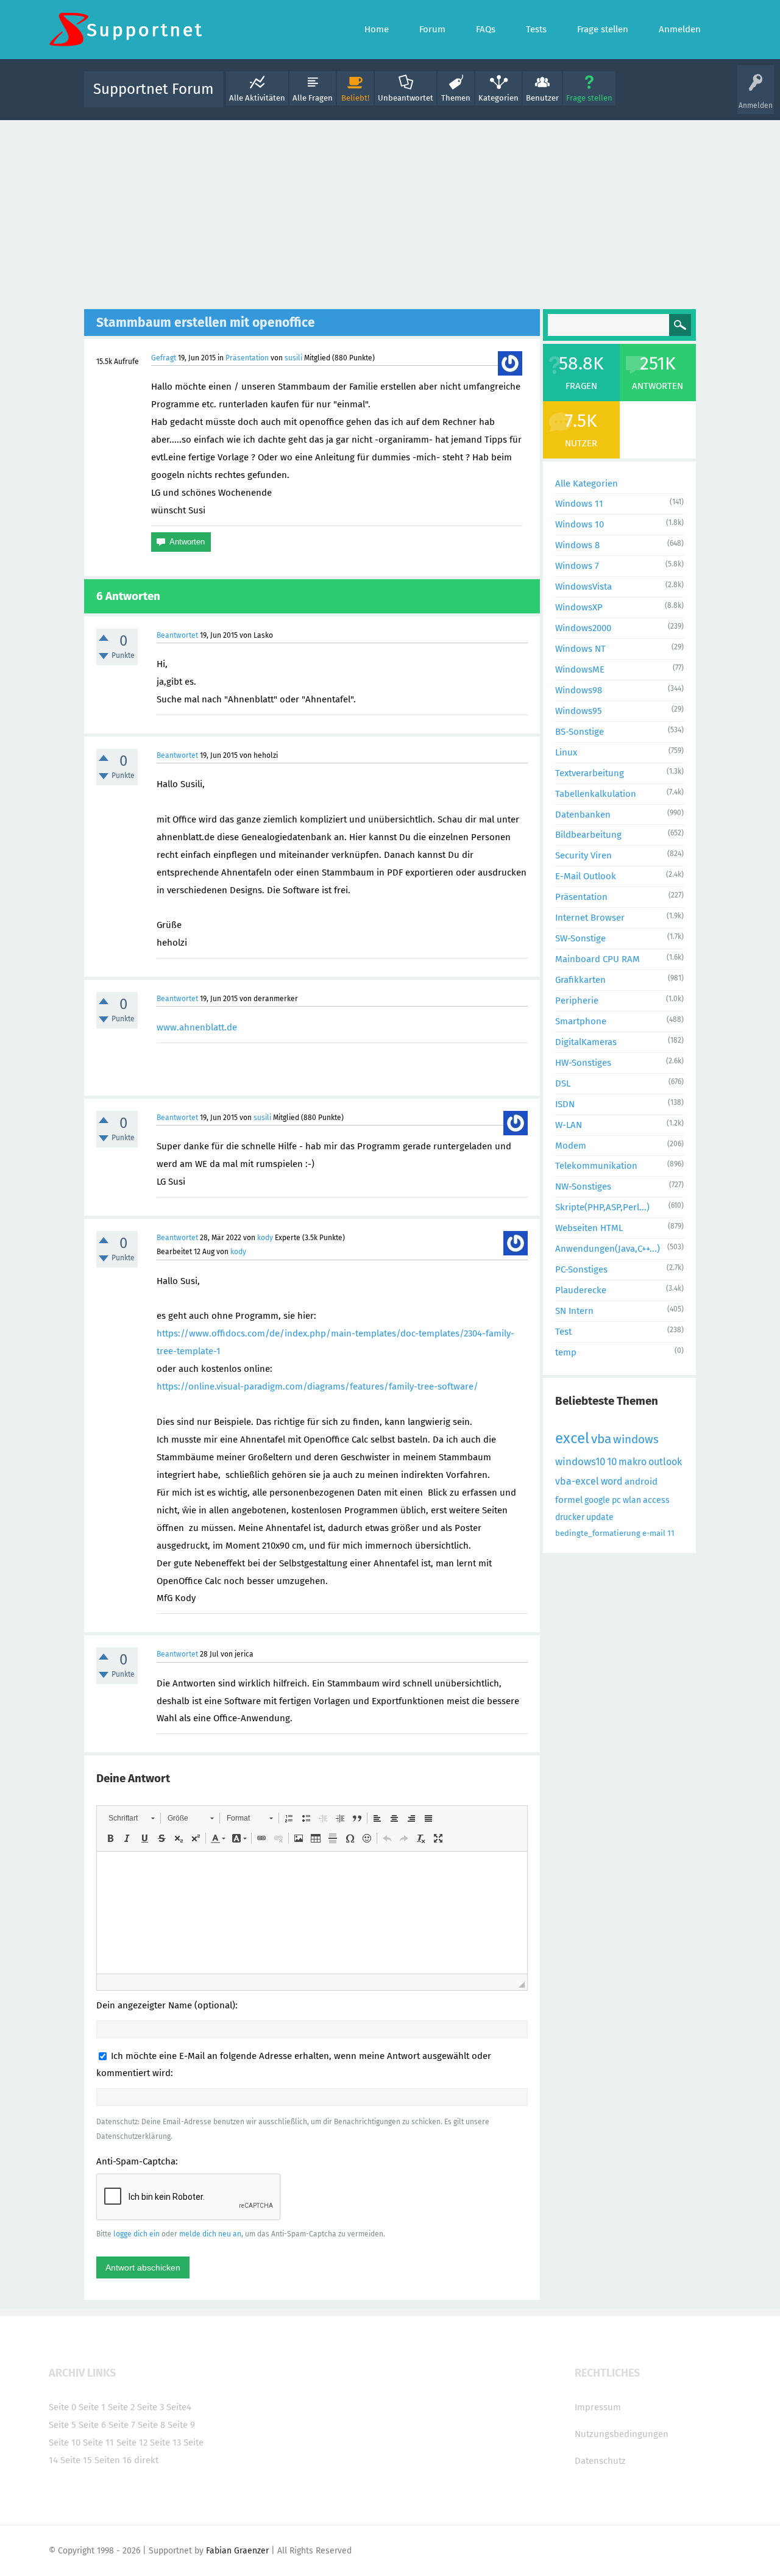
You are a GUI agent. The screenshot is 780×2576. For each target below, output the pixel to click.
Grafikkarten (580, 980)
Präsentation (247, 358)
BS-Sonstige (580, 732)
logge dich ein (136, 2234)
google (597, 1500)
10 (612, 1462)
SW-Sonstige (580, 938)
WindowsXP (579, 607)
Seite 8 (151, 2425)
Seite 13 (165, 2442)
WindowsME (580, 669)
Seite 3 (151, 2407)
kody (265, 1238)
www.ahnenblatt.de (197, 1027)
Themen (456, 98)
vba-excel (577, 1481)
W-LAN (569, 1125)
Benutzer (542, 98)
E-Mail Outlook (586, 876)
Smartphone (581, 1021)
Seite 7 (122, 2425)
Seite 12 (132, 2442)
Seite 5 (62, 2425)
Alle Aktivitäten (257, 98)
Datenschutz (600, 2461)
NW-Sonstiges (583, 1186)
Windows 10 (580, 524)
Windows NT (580, 649)
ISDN (565, 1104)
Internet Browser (590, 918)
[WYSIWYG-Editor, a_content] (312, 1913)
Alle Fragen (313, 98)
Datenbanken (583, 815)
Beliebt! (355, 98)
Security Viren (583, 855)
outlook (665, 1462)
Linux (566, 752)
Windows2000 (583, 628)
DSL (563, 1083)
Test (563, 1332)
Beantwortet (177, 635)
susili (293, 358)
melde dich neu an (210, 2234)
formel (569, 1500)
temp (566, 1352)
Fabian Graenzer (237, 2551)
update (600, 1517)
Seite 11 (98, 2442)
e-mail (654, 1533)
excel (572, 1438)
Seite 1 (92, 2407)
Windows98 (579, 690)
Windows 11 (579, 504)
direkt (146, 2460)
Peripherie (577, 1001)
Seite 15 (76, 2460)
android (641, 1482)
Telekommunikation (596, 1166)
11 (671, 1533)
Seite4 (179, 2407)
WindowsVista (583, 587)
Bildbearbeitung (588, 835)
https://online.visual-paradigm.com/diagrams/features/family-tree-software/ (317, 1386)
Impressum (598, 2407)
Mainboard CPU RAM (597, 959)
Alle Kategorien (587, 483)
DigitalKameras (586, 1042)
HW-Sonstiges (583, 1063)
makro (633, 1462)
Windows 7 (577, 566)
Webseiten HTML (589, 1228)
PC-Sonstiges (581, 1269)
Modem (571, 1146)
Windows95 (579, 711)
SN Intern (574, 1311)
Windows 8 (577, 545)
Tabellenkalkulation (596, 794)
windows (636, 1439)
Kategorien (498, 98)
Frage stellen (589, 98)
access (656, 1500)
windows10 (580, 1462)
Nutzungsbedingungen (622, 2434)
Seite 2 (121, 2407)
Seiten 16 (113, 2460)
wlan (632, 1500)
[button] (131, 1818)
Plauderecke (581, 1290)
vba (601, 1439)
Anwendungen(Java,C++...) (608, 1249)
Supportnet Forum (154, 89)
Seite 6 (92, 2425)
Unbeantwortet (406, 98)
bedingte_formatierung (598, 1533)
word (612, 1481)
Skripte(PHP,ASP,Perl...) (602, 1207)
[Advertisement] (390, 212)
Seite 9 (181, 2425)
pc (616, 1500)
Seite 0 (62, 2407)
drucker (570, 1517)
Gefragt (164, 358)
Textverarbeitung (590, 773)
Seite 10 (65, 2442)
